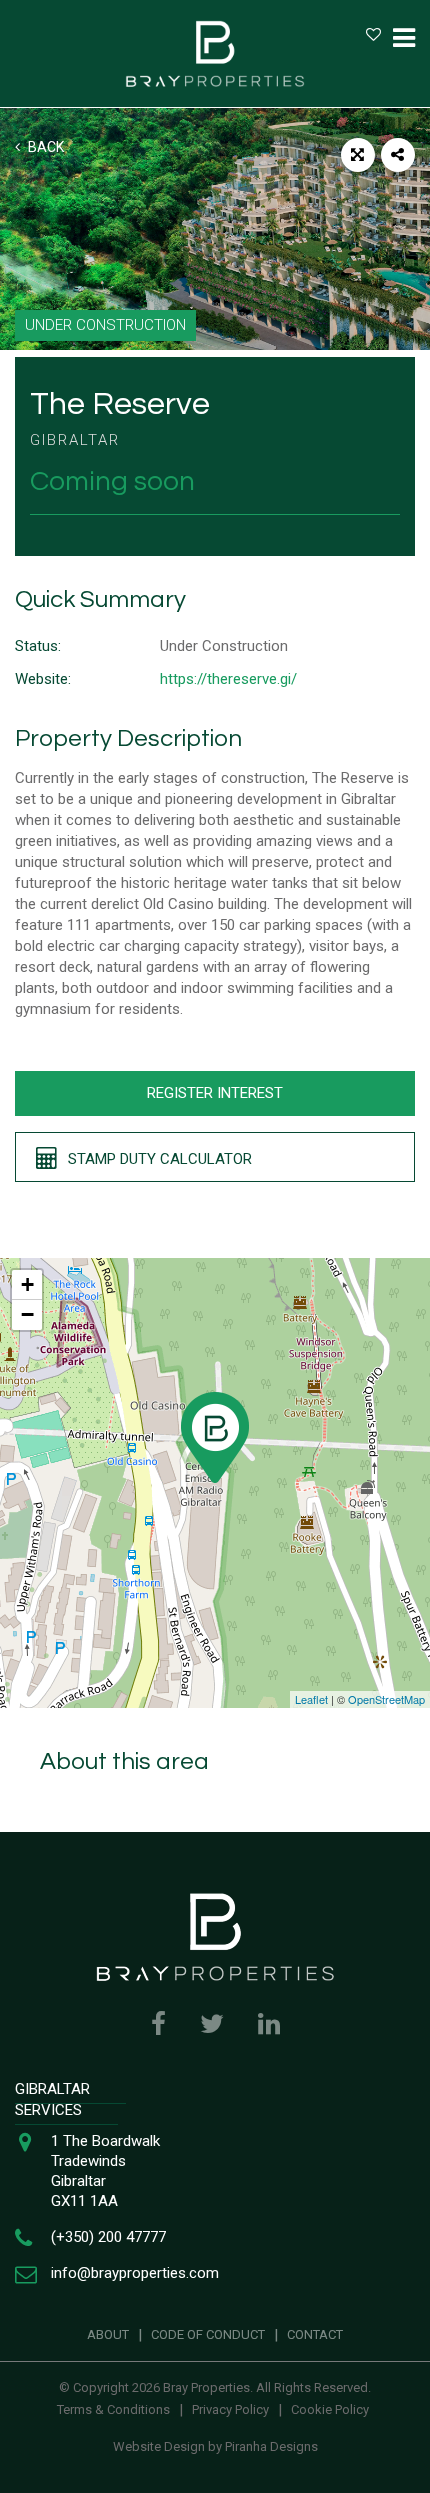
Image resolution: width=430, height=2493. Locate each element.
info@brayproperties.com (135, 2273)
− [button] (27, 1314)
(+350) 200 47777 (108, 2237)
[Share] (398, 155)
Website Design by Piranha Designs (215, 2446)
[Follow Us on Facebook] (158, 2024)
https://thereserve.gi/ (228, 679)
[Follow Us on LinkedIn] (269, 2024)
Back (44, 147)
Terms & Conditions (113, 2409)
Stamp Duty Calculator (158, 1159)
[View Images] (358, 155)
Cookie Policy (330, 2409)
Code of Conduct (208, 2334)
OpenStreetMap (386, 1699)
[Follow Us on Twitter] (212, 2024)
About (108, 2334)
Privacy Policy (230, 2409)
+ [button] (27, 1284)
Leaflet (311, 1699)
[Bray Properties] (215, 53)
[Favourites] (373, 35)
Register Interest (215, 1093)
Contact (315, 2334)
